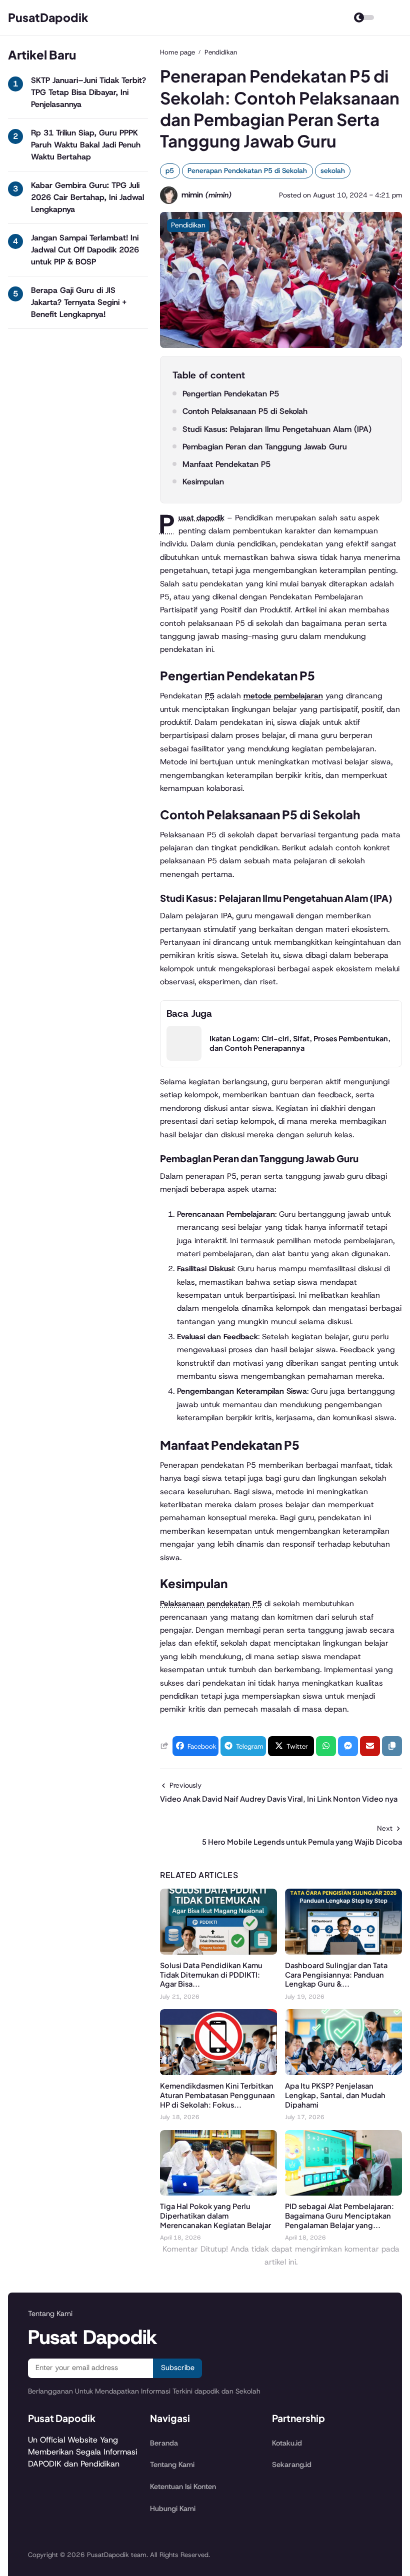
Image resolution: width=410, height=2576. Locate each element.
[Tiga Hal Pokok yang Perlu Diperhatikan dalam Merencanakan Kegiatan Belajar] (218, 2193)
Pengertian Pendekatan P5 (231, 394)
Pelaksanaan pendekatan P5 (211, 1603)
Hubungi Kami (173, 2509)
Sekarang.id (292, 2465)
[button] (392, 1746)
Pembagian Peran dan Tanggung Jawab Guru (265, 447)
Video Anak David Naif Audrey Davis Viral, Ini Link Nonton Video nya (279, 1799)
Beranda (164, 2443)
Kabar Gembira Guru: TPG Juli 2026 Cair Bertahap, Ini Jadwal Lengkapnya (87, 197)
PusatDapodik (48, 17)
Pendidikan (188, 225)
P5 (210, 696)
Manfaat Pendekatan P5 (226, 464)
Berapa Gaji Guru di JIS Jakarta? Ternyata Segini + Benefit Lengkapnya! (79, 302)
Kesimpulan (203, 482)
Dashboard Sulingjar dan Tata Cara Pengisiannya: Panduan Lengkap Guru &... (336, 1975)
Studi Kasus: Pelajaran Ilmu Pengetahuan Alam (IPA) (277, 429)
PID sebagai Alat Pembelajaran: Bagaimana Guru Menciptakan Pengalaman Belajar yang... (339, 2216)
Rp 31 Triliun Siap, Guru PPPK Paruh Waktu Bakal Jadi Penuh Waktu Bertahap (86, 145)
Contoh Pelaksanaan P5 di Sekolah (245, 411)
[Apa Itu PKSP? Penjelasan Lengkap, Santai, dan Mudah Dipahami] (343, 2072)
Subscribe (178, 2368)
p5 (170, 170)
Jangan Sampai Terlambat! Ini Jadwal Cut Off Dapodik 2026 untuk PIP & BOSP (85, 250)
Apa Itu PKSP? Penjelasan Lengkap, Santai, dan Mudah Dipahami (335, 2095)
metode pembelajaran (283, 696)
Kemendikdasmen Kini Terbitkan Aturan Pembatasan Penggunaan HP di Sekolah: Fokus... (217, 2095)
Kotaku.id (287, 2443)
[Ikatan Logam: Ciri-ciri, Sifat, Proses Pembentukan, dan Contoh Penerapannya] (184, 1058)
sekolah (333, 170)
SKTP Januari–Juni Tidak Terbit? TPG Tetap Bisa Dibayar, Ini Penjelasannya (88, 92)
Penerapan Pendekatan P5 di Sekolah (247, 170)
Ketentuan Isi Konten (183, 2487)
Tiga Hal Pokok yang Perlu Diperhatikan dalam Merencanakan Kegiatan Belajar (215, 2216)
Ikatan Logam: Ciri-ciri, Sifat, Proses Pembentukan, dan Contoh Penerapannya (300, 1043)
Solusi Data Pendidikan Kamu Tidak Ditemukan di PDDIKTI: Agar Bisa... (211, 1975)
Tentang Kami (172, 2465)
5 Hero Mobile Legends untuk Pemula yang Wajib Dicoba (302, 1842)
